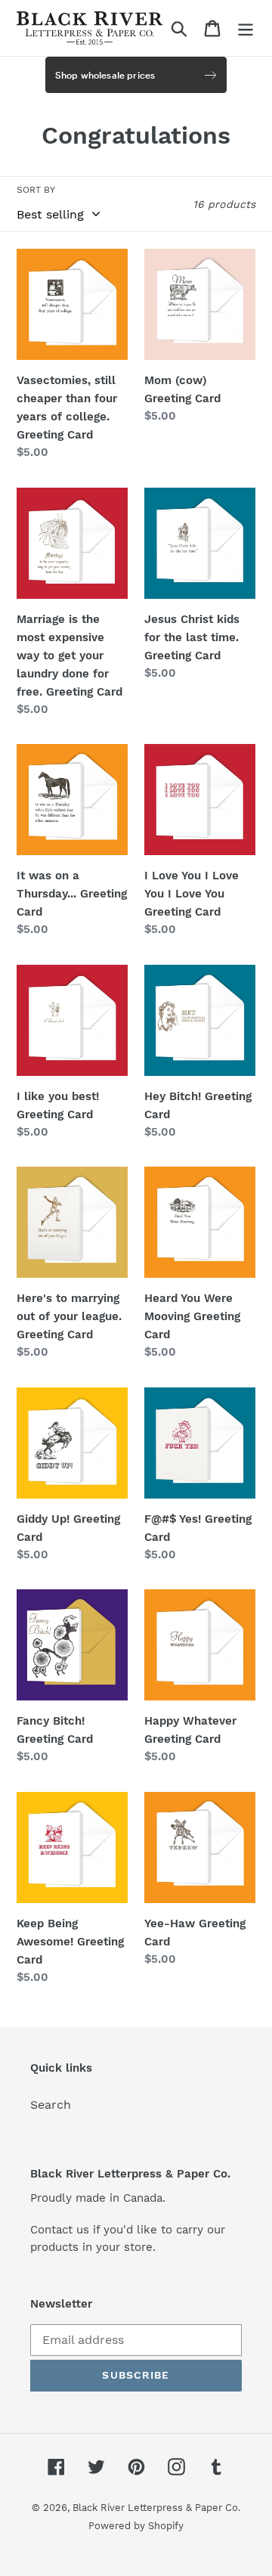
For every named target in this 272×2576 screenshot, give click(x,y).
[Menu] (246, 28)
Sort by (36, 190)
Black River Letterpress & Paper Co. (156, 2508)
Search (51, 2105)
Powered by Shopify (136, 2526)
